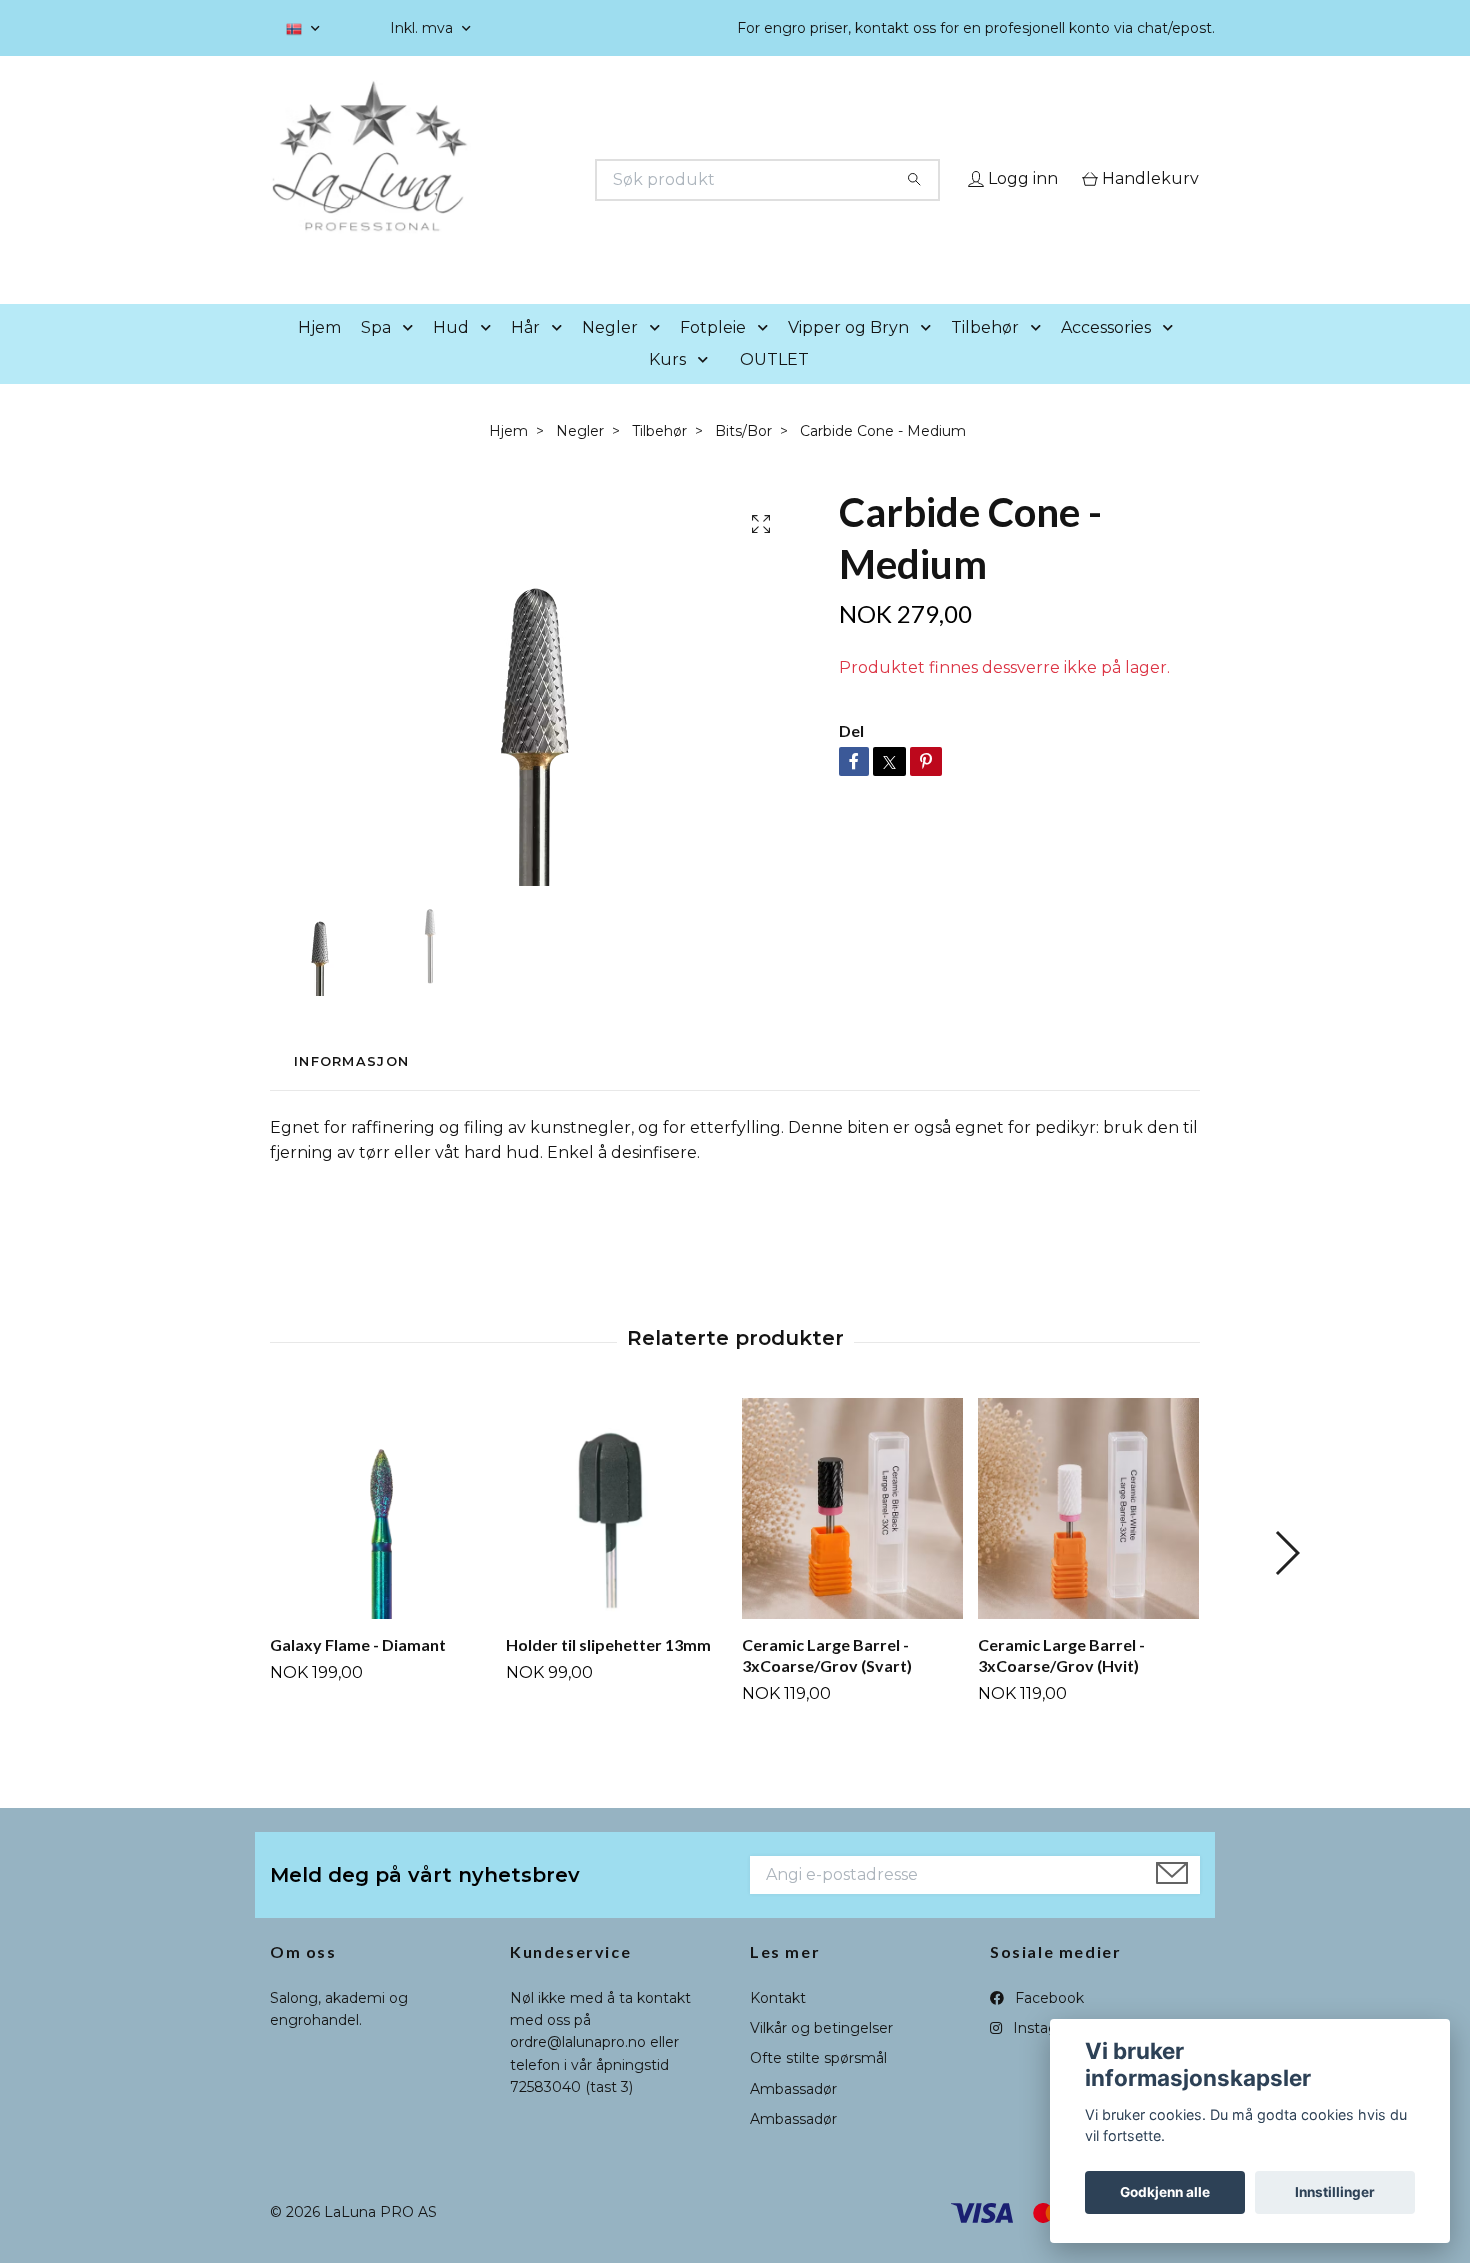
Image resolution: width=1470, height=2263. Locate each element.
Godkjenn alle (1165, 2192)
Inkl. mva (423, 28)
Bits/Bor (743, 459)
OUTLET (774, 387)
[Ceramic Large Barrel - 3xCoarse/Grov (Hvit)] (1088, 1536)
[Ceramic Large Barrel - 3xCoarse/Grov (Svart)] (852, 1536)
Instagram (1047, 2056)
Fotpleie (713, 355)
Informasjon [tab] (351, 1090)
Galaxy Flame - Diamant (358, 1672)
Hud (451, 355)
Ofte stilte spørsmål (818, 2087)
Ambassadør (793, 2117)
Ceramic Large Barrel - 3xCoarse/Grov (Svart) (827, 1683)
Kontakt (778, 2026)
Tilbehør (985, 355)
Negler (610, 355)
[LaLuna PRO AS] (503, 180)
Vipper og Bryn (848, 355)
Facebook (1047, 2026)
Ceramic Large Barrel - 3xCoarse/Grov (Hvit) (1061, 1683)
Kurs (667, 387)
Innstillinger (1335, 2192)
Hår (525, 355)
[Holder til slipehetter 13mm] (616, 1536)
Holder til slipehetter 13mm (608, 1672)
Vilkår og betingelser (821, 2056)
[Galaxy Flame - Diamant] (380, 1536)
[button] (412, 356)
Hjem (319, 355)
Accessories (1106, 355)
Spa (376, 355)
